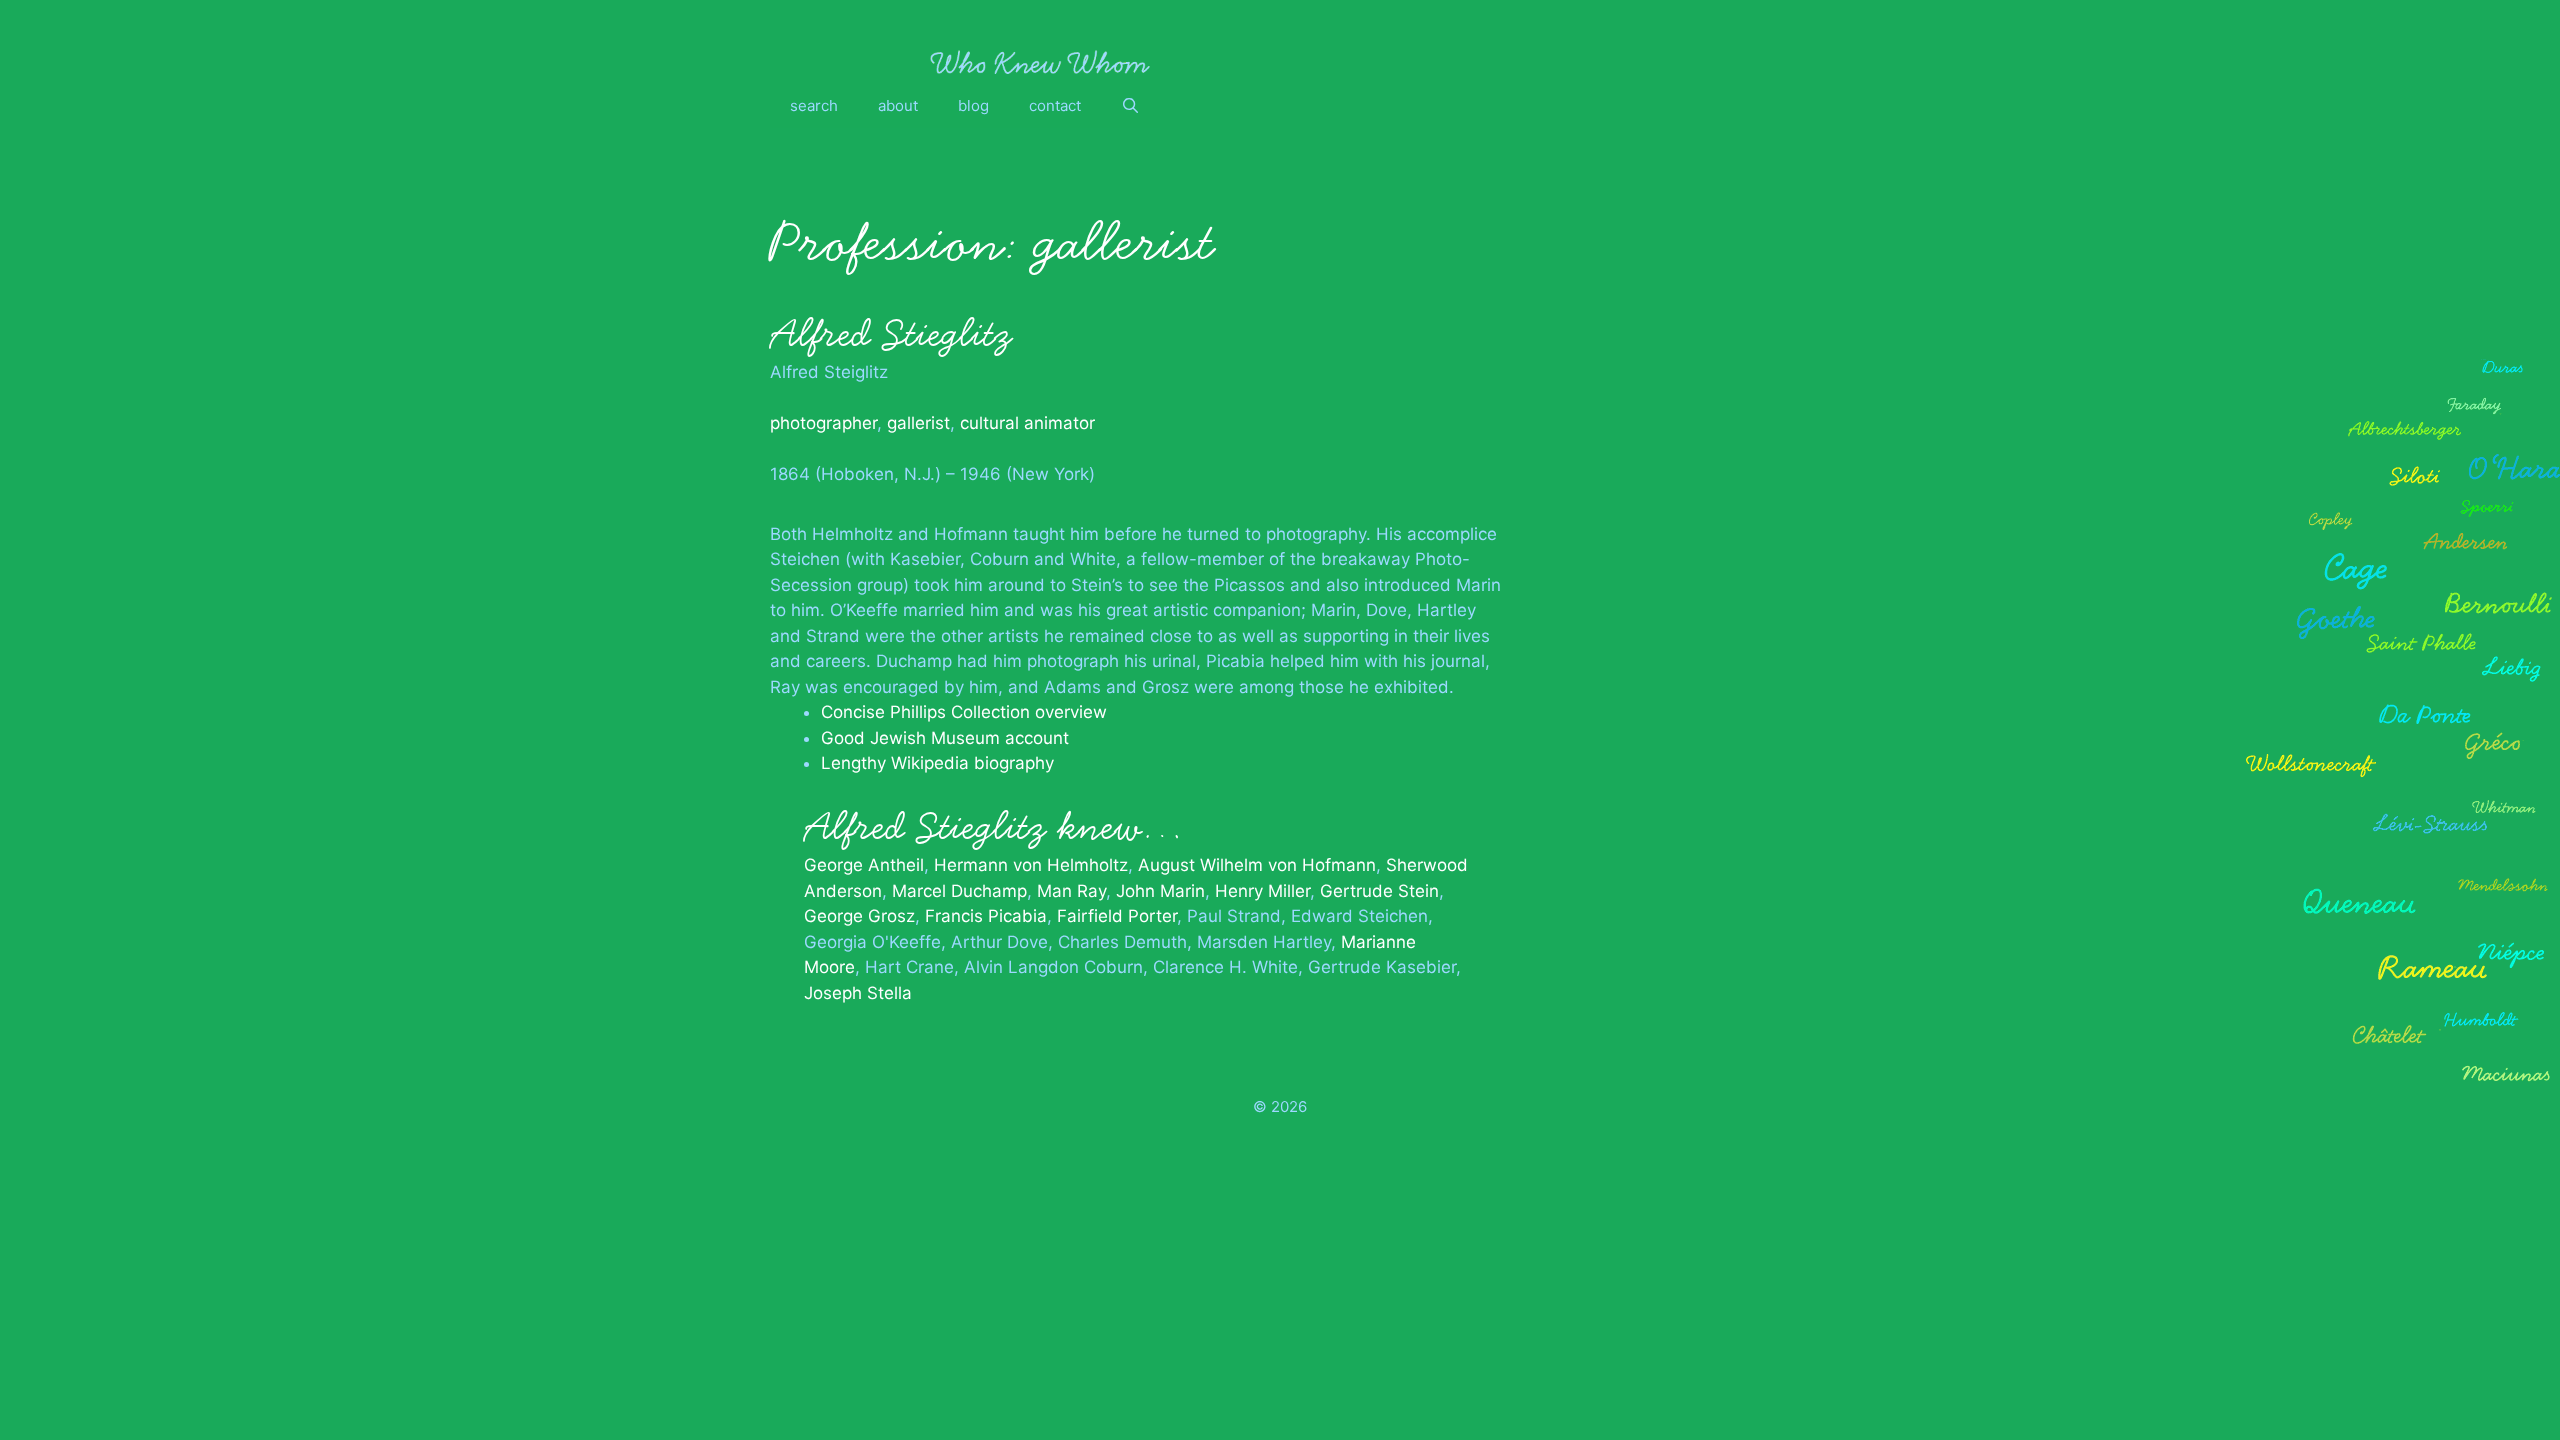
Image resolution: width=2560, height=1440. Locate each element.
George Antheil (864, 865)
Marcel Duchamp (959, 891)
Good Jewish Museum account (945, 738)
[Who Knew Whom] (1040, 62)
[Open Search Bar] (1130, 106)
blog (973, 105)
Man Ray (1071, 891)
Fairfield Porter (1117, 916)
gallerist (918, 423)
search (814, 105)
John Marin (1160, 891)
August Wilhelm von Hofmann (1257, 865)
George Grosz (859, 916)
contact (1055, 105)
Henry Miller (1262, 891)
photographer (823, 423)
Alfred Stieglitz (891, 334)
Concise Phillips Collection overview (964, 712)
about (898, 105)
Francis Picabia (986, 916)
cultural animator (1027, 423)
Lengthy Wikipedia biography (937, 763)
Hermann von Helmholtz (1031, 865)
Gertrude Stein (1379, 891)
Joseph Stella (858, 993)
